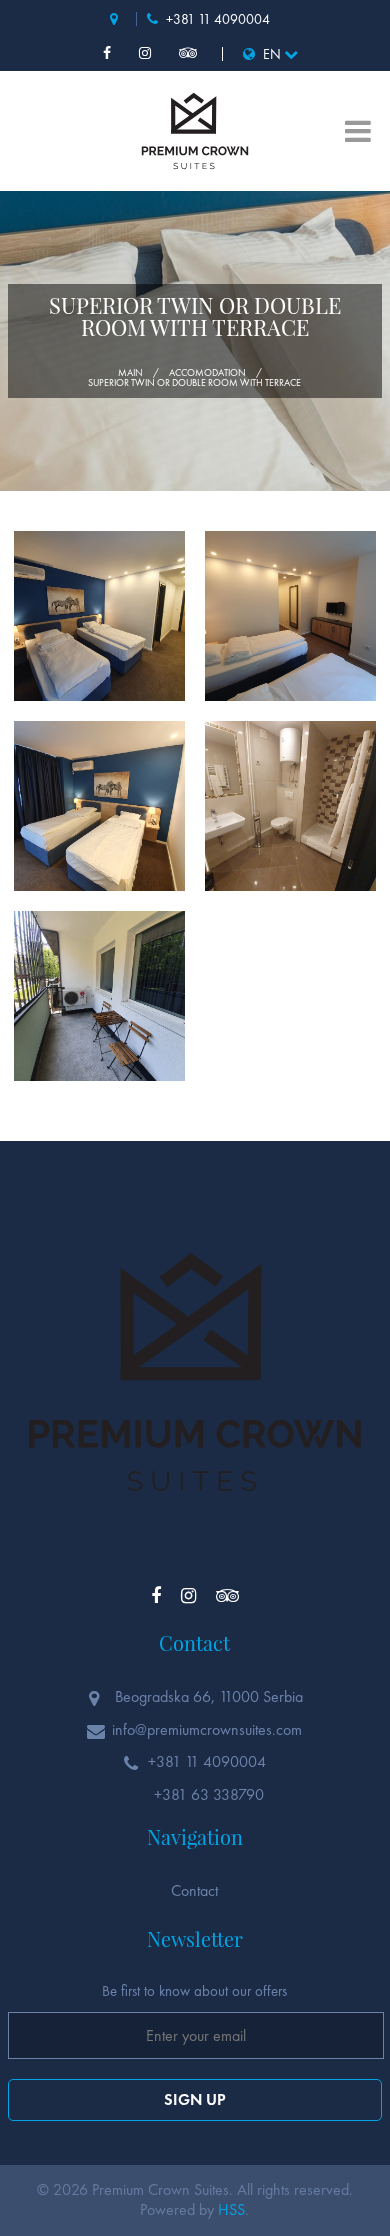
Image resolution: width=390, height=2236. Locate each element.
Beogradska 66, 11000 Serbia (121, 19)
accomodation (207, 373)
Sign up (195, 2099)
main (130, 373)
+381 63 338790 (207, 1794)
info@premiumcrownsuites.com (207, 1729)
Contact (194, 1891)
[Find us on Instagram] (147, 53)
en (272, 54)
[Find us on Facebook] (109, 53)
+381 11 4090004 (216, 19)
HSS (231, 2209)
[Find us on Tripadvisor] (190, 53)
